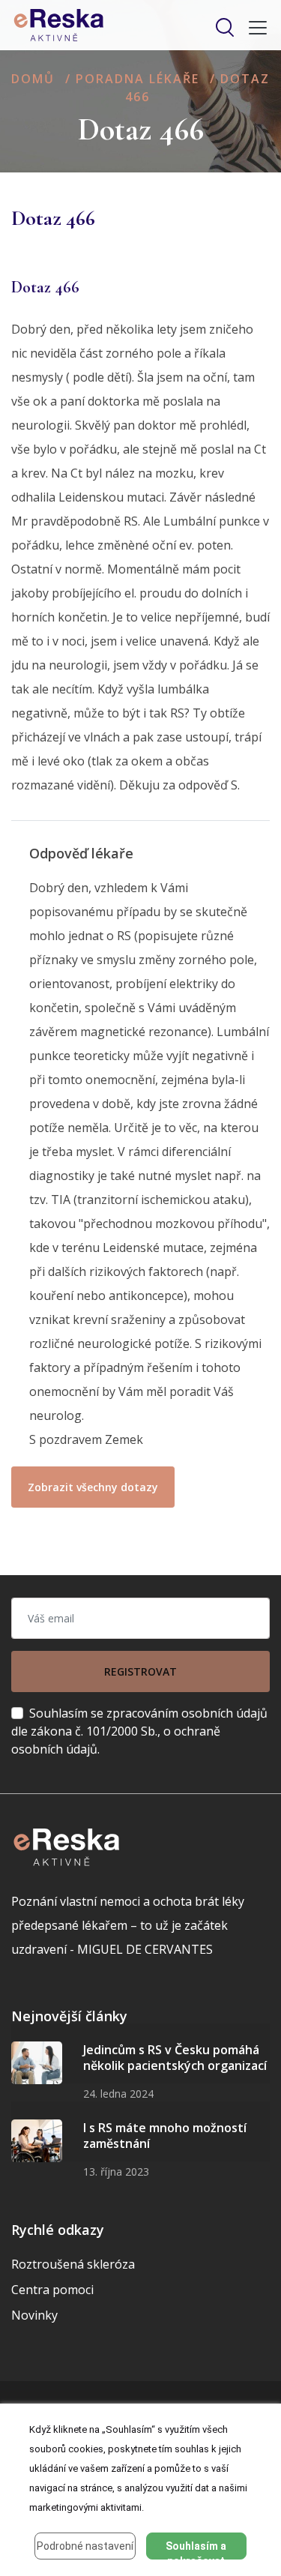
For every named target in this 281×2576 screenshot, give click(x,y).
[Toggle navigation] (253, 28)
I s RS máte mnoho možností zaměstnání (165, 2136)
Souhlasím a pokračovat (196, 2550)
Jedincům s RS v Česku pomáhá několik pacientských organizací (175, 2058)
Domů (33, 79)
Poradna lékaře (138, 79)
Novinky (34, 2315)
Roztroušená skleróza (73, 2264)
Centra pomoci (52, 2290)
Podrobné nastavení (85, 2546)
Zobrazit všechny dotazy (93, 1487)
